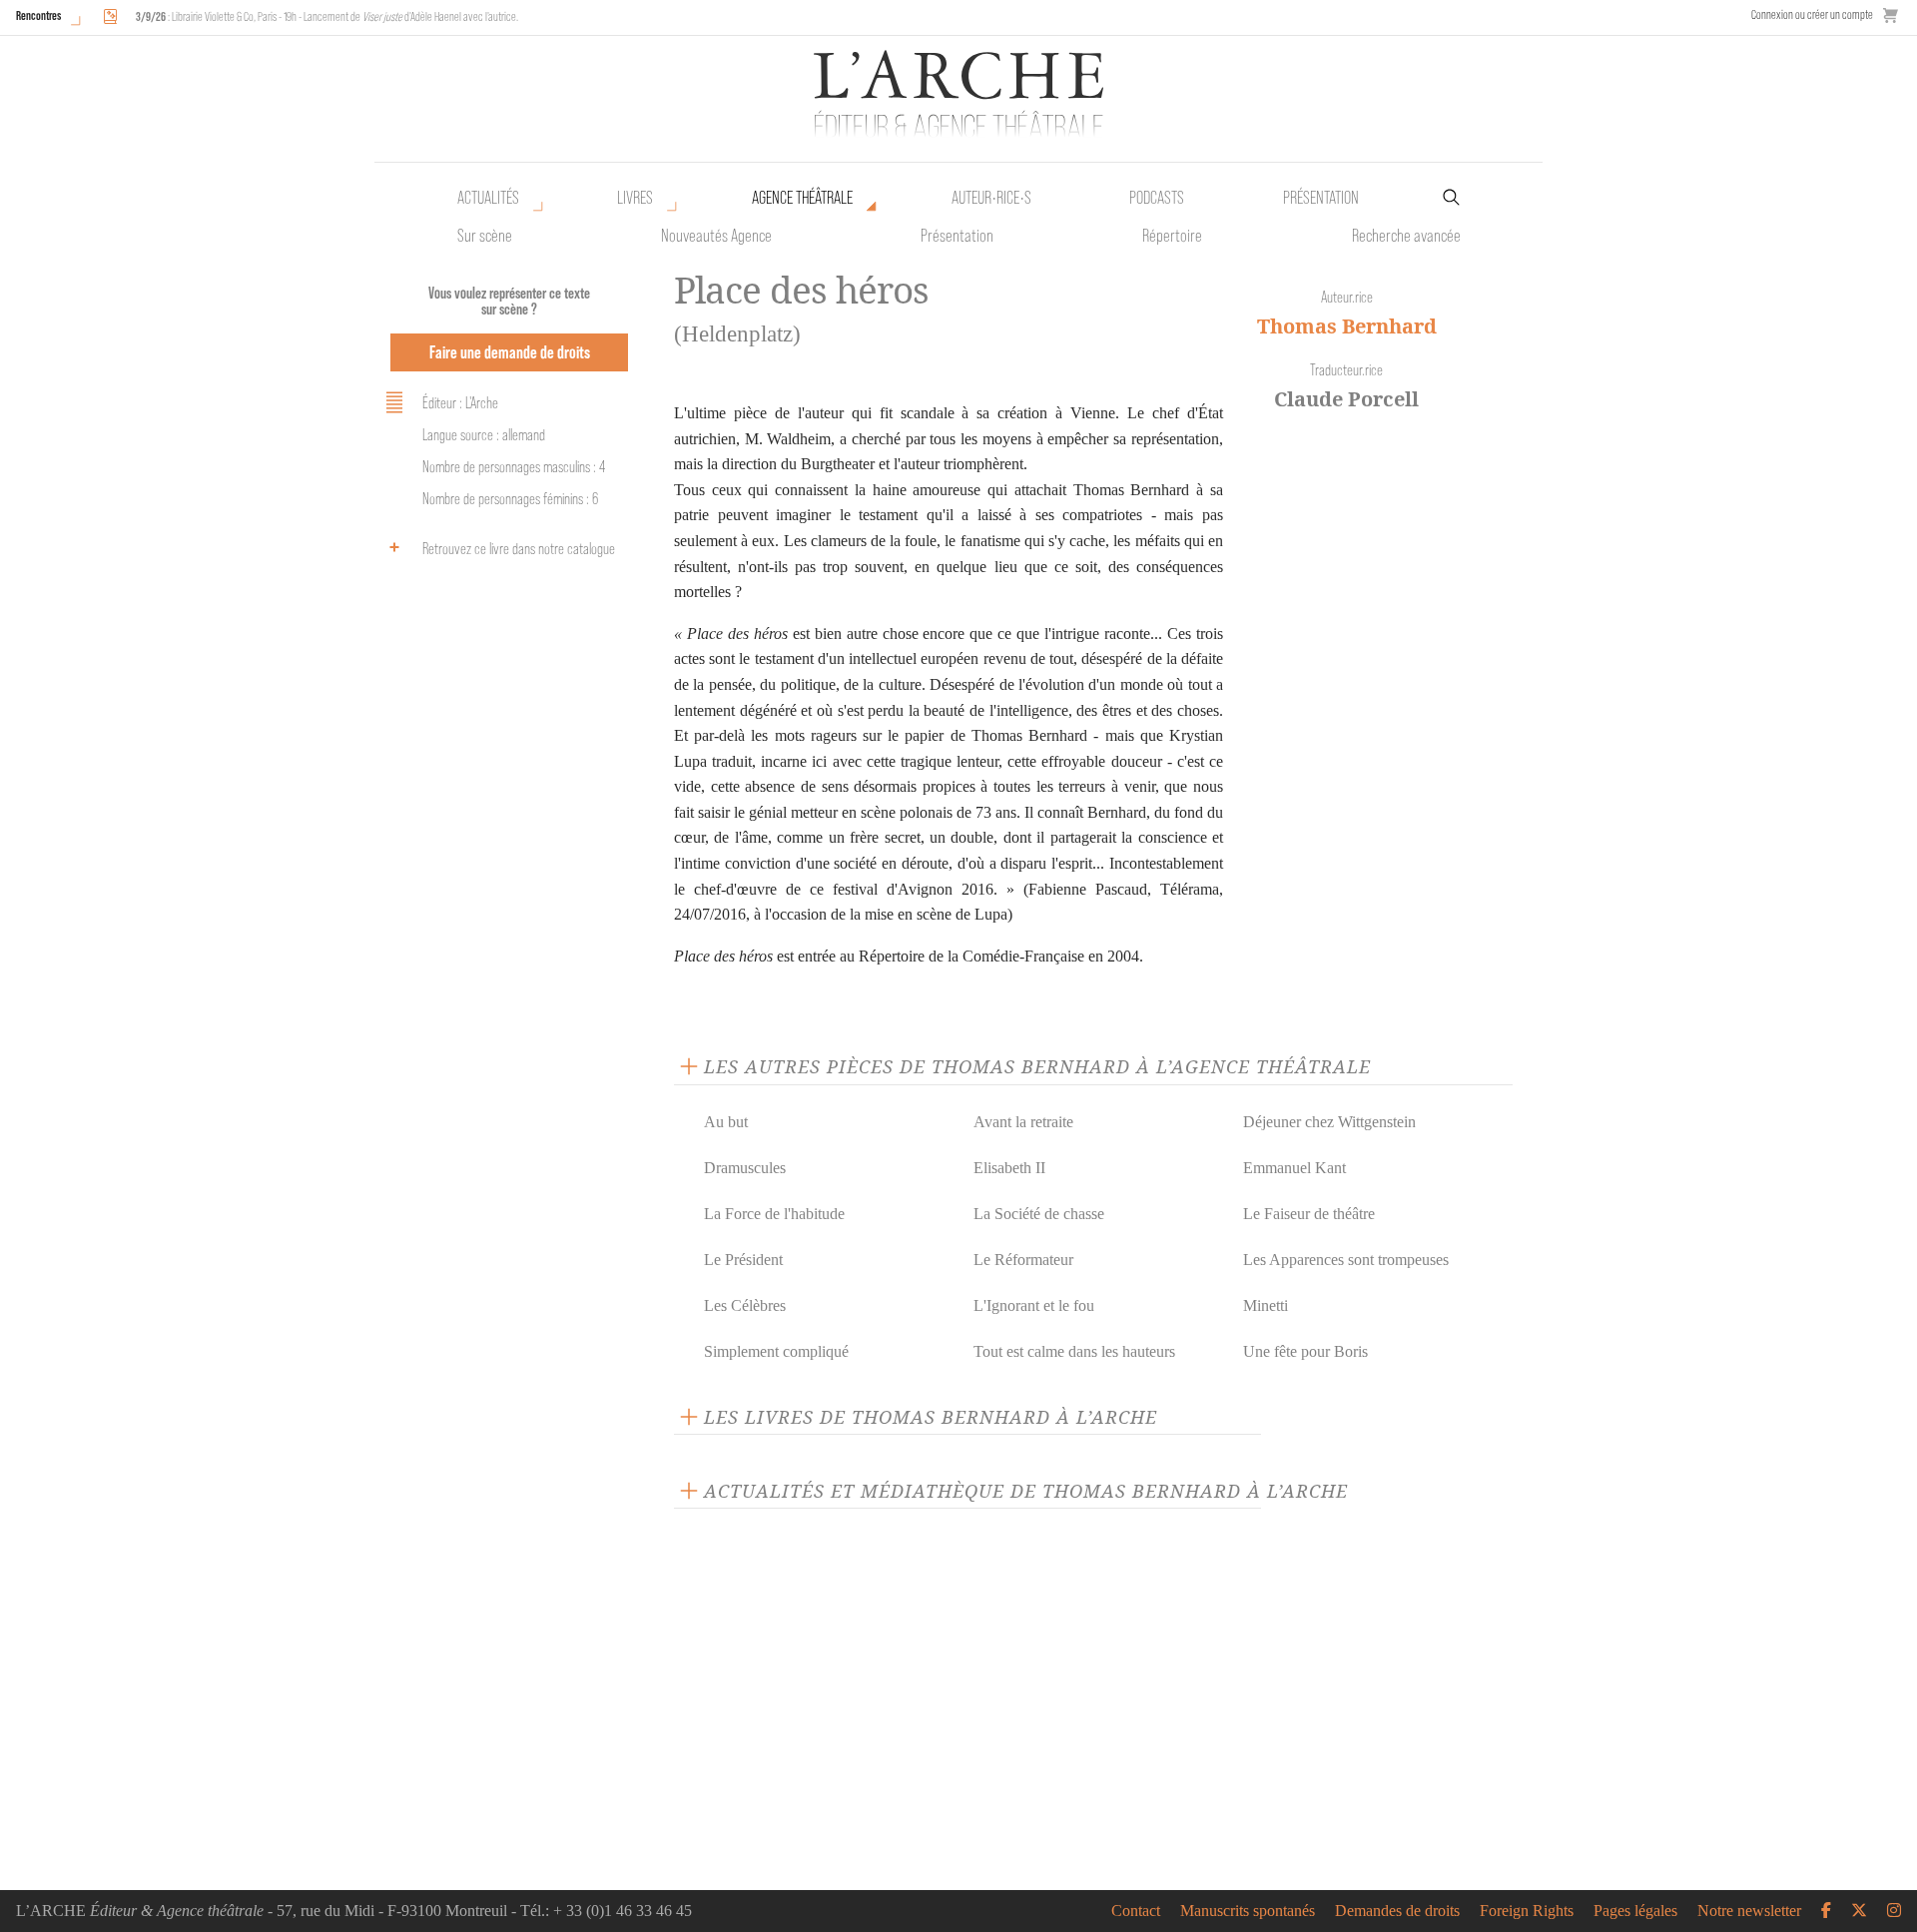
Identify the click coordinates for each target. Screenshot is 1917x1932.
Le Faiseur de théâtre (1309, 1214)
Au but (726, 1122)
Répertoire (1172, 236)
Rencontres (38, 15)
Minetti (1266, 1305)
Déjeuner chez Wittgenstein (1329, 1122)
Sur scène (485, 236)
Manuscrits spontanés (1248, 1911)
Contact (1136, 1911)
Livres (635, 198)
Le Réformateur (1023, 1260)
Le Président (743, 1260)
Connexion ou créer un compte (1812, 14)
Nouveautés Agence (716, 236)
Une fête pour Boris (1305, 1351)
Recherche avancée (1406, 236)
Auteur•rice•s (991, 198)
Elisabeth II (1009, 1168)
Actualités (488, 198)
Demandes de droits (1397, 1911)
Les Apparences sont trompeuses (1346, 1260)
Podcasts (1157, 198)
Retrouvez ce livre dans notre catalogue (519, 549)
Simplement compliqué (776, 1351)
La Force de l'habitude (774, 1214)
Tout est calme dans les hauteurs (1074, 1351)
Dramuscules (745, 1168)
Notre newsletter (1749, 1911)
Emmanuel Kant (1294, 1168)
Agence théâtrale (802, 198)
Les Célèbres (745, 1305)
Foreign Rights (1527, 1911)
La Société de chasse (1039, 1214)
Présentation (957, 236)
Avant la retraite (1023, 1122)
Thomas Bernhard (1347, 326)
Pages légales (1635, 1911)
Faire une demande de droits (510, 352)
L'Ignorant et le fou (1034, 1305)
